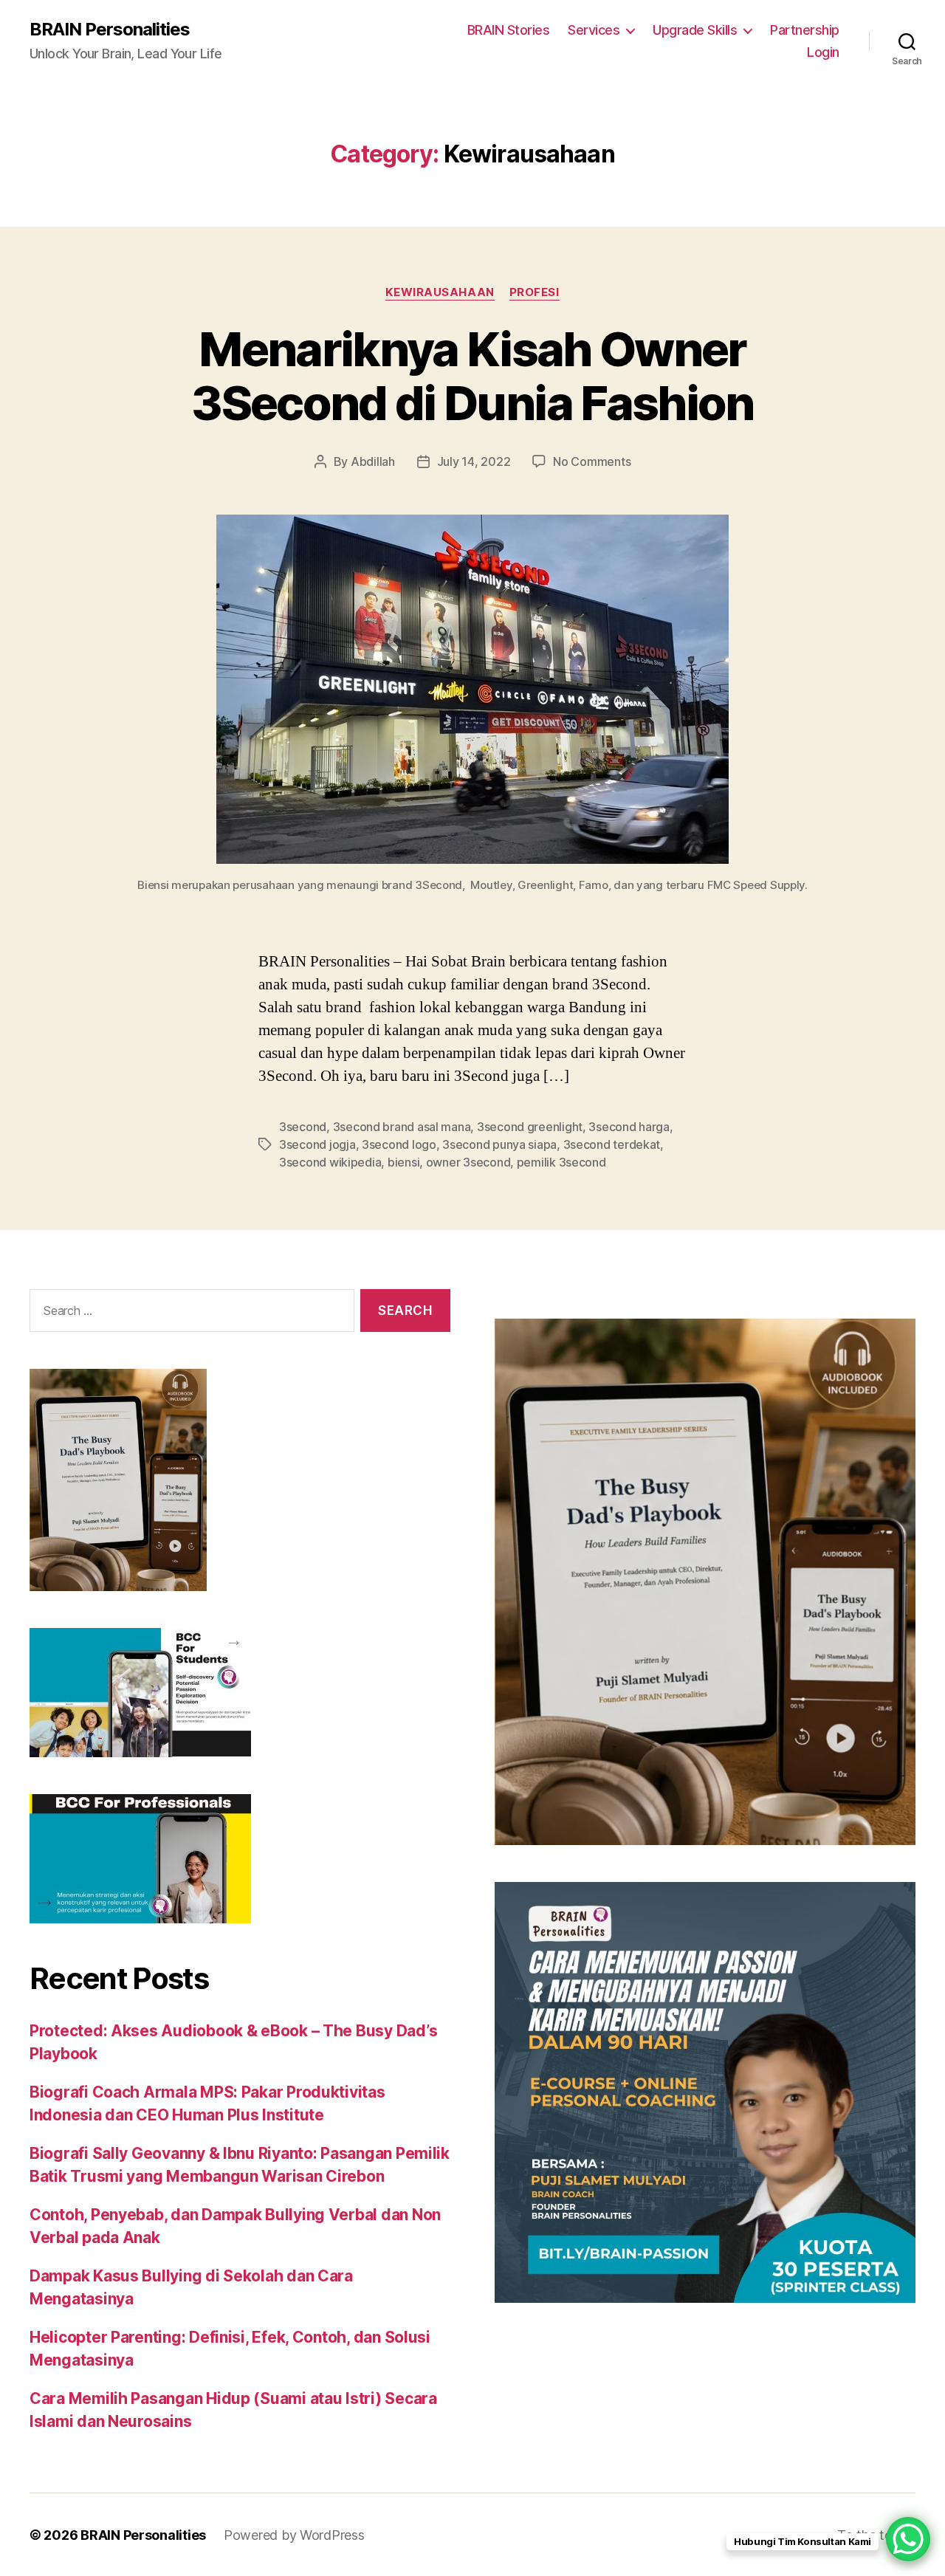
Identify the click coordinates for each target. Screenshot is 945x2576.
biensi (403, 1162)
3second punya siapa (499, 1144)
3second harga (629, 1127)
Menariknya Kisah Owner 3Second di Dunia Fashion (472, 376)
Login (823, 52)
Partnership (805, 30)
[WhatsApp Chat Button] (908, 2539)
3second (303, 1127)
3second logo (399, 1144)
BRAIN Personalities (110, 30)
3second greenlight (530, 1127)
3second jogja (317, 1144)
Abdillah (373, 461)
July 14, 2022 (474, 461)
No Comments (592, 461)
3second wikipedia (330, 1162)
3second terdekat (612, 1144)
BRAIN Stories (509, 30)
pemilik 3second (561, 1162)
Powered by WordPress (294, 2535)
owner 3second (468, 1162)
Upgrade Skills (695, 30)
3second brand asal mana (402, 1127)
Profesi (535, 292)
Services (594, 30)
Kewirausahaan (440, 292)
